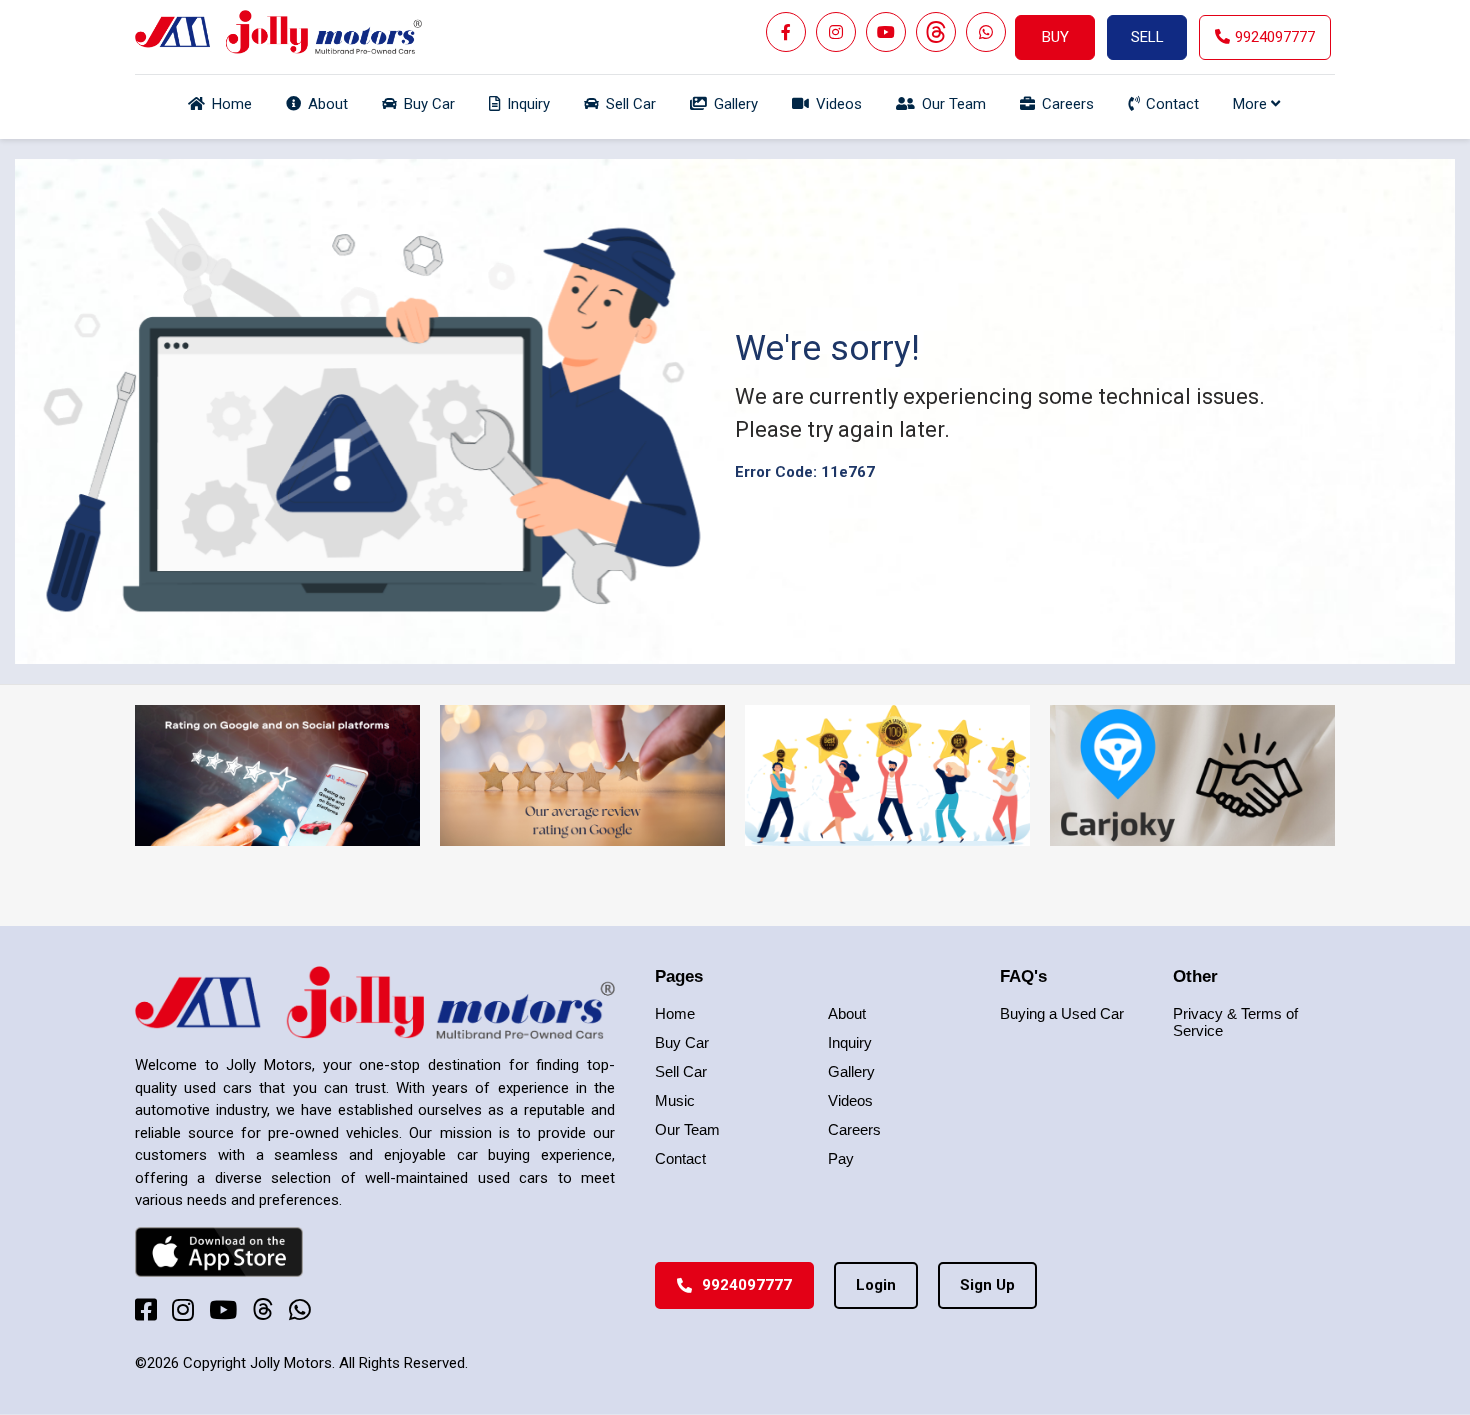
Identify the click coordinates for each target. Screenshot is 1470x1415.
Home (675, 1013)
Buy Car (682, 1042)
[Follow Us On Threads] (936, 32)
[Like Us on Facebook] (786, 32)
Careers (854, 1129)
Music (675, 1100)
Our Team (687, 1129)
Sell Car (681, 1071)
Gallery (851, 1071)
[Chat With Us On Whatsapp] (986, 32)
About (847, 1013)
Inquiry (850, 1042)
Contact (680, 1158)
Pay (841, 1158)
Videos (850, 1100)
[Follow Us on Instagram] (836, 32)
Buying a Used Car (1062, 1013)
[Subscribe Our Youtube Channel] (886, 32)
